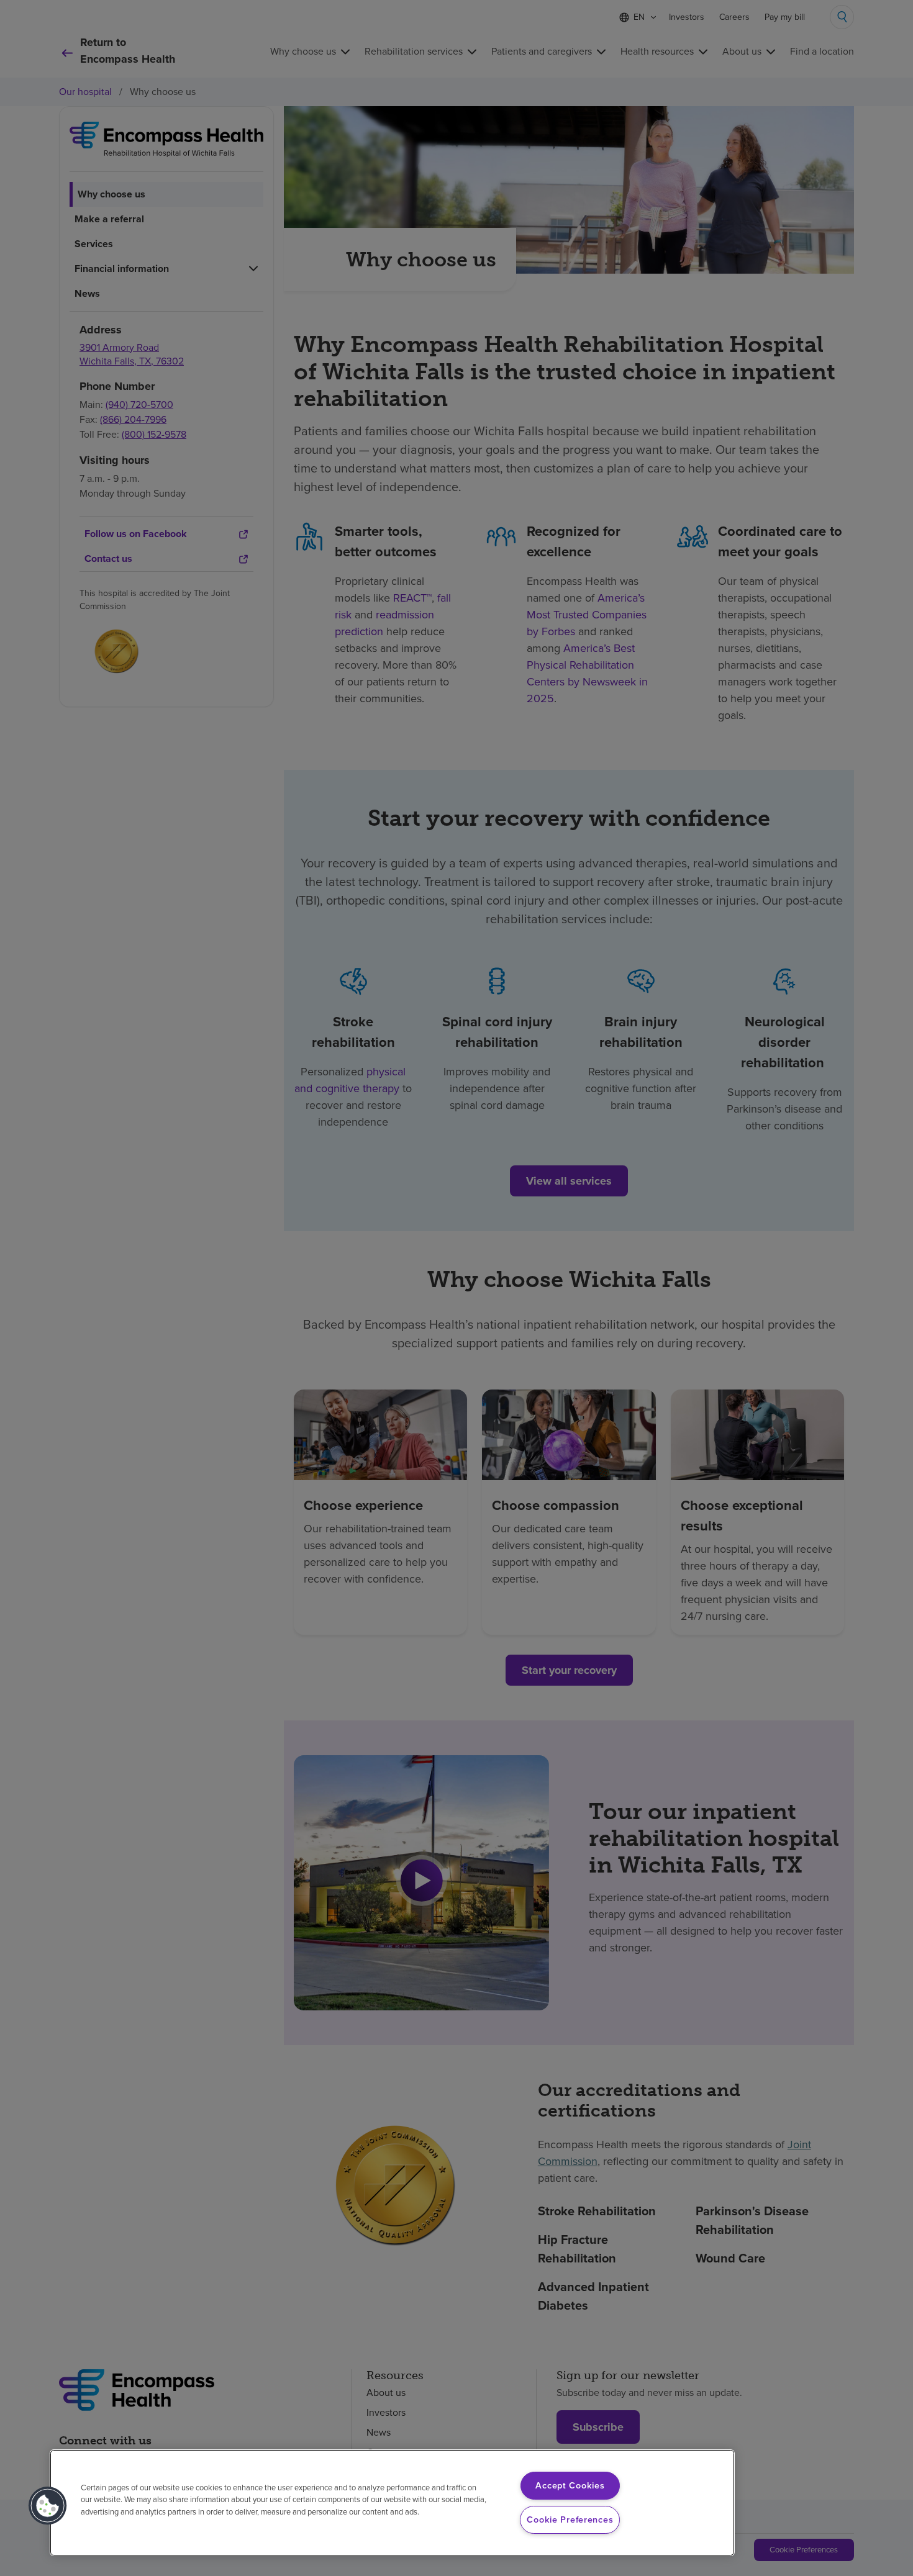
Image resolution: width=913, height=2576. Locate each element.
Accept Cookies (570, 2485)
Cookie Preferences (570, 2520)
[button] (48, 2506)
